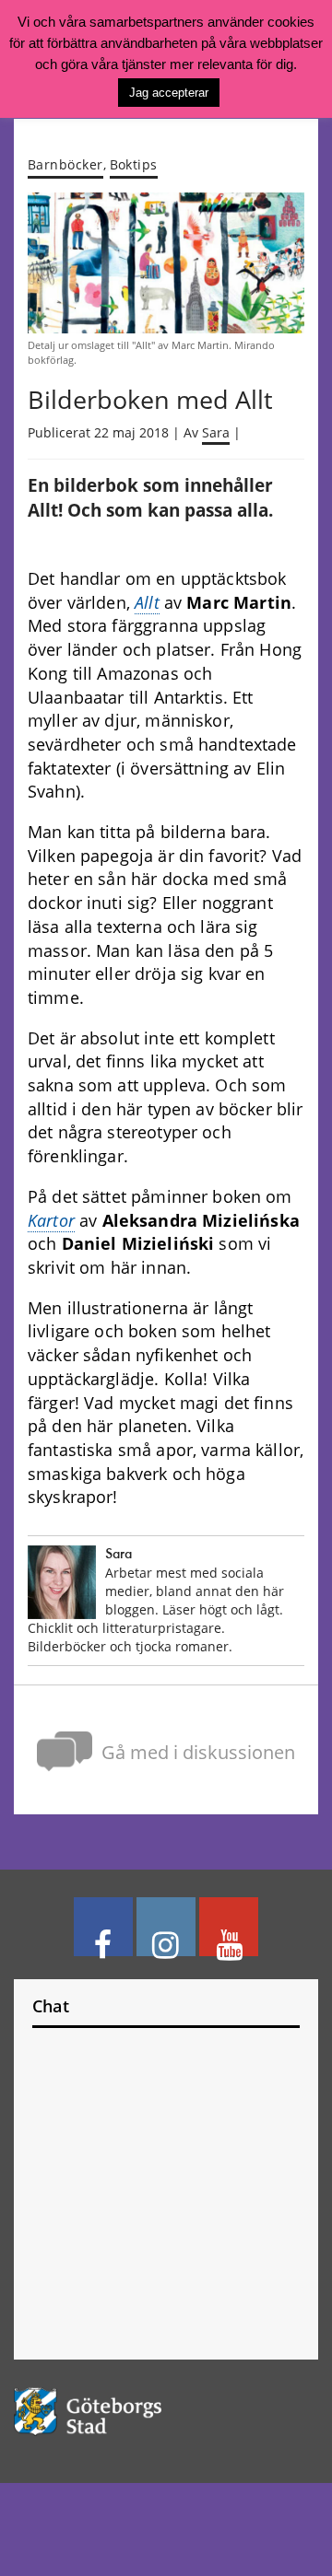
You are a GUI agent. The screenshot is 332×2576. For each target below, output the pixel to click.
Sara (216, 433)
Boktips (134, 164)
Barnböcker (65, 164)
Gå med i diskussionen (198, 1752)
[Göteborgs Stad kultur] (166, 2412)
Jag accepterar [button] (169, 93)
